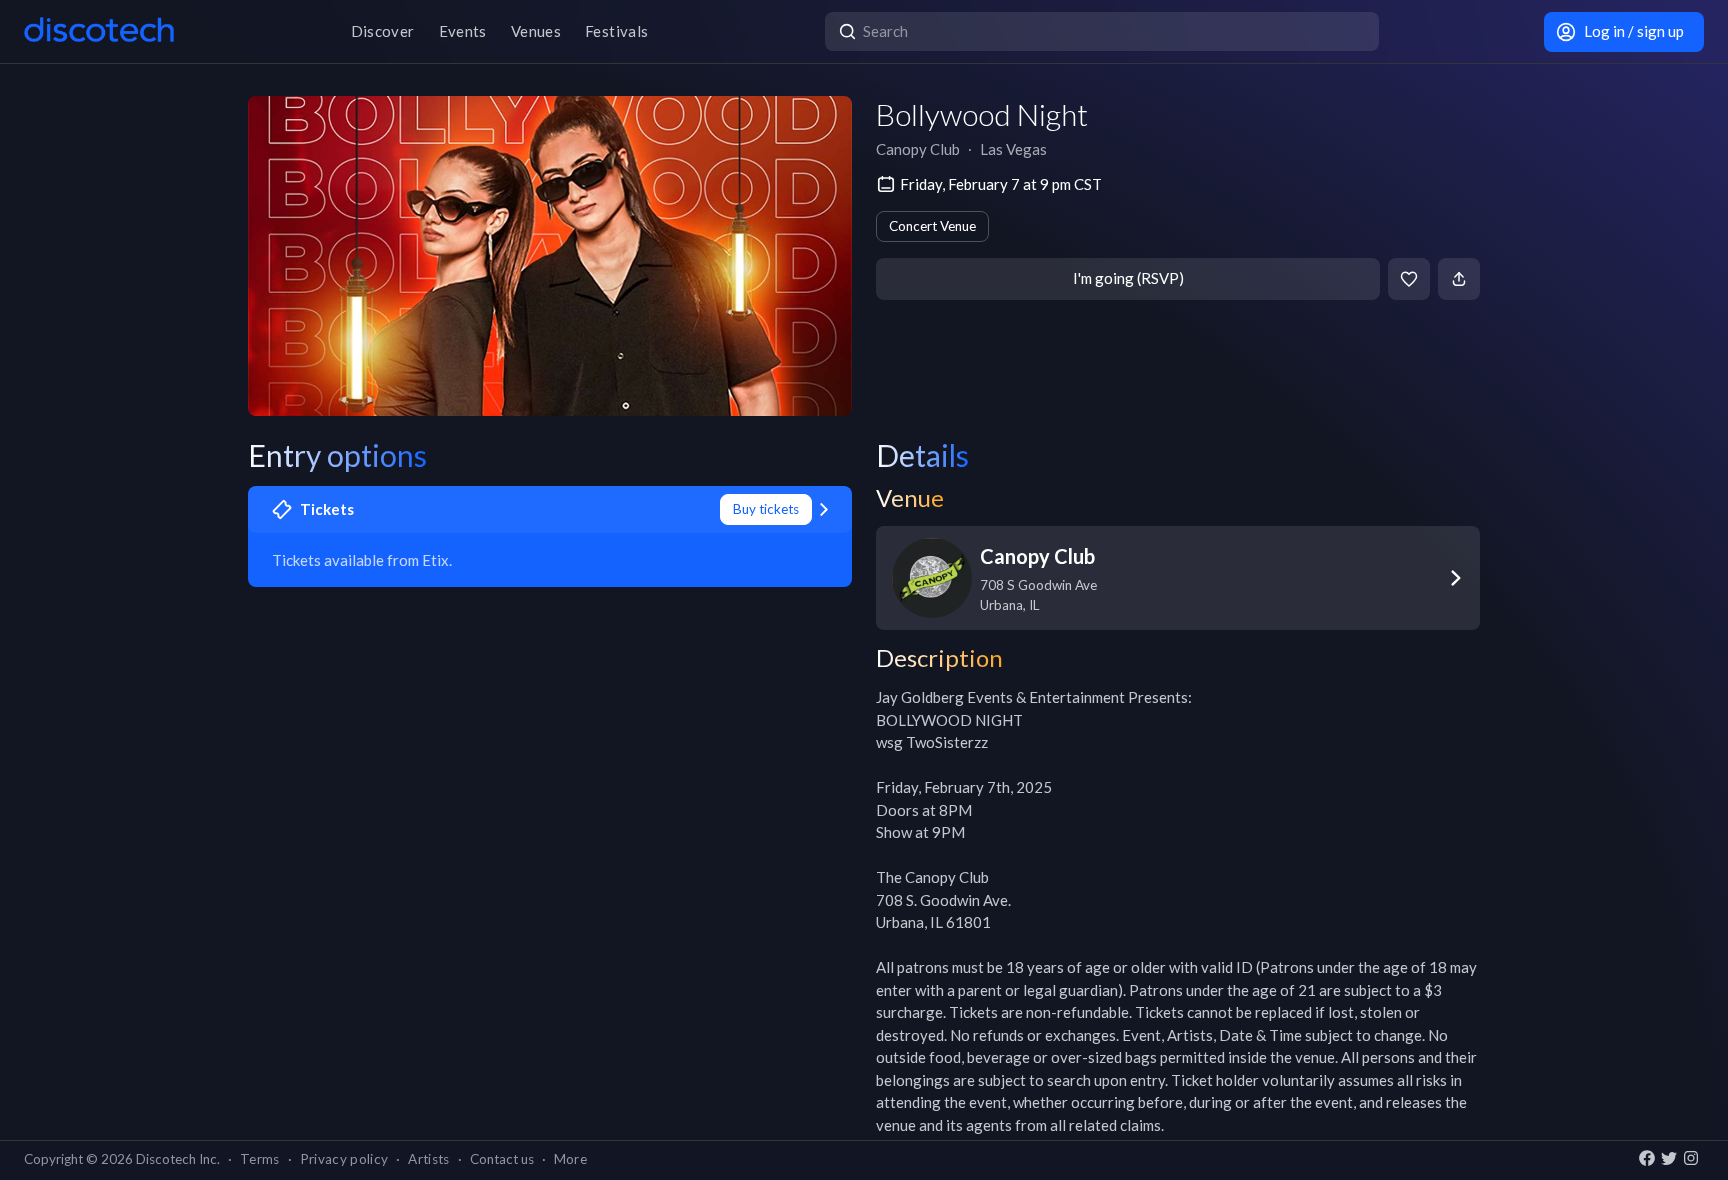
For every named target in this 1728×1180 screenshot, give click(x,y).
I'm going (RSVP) (1128, 278)
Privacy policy (344, 1159)
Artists (428, 1159)
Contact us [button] (502, 1159)
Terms (260, 1159)
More (570, 1159)
